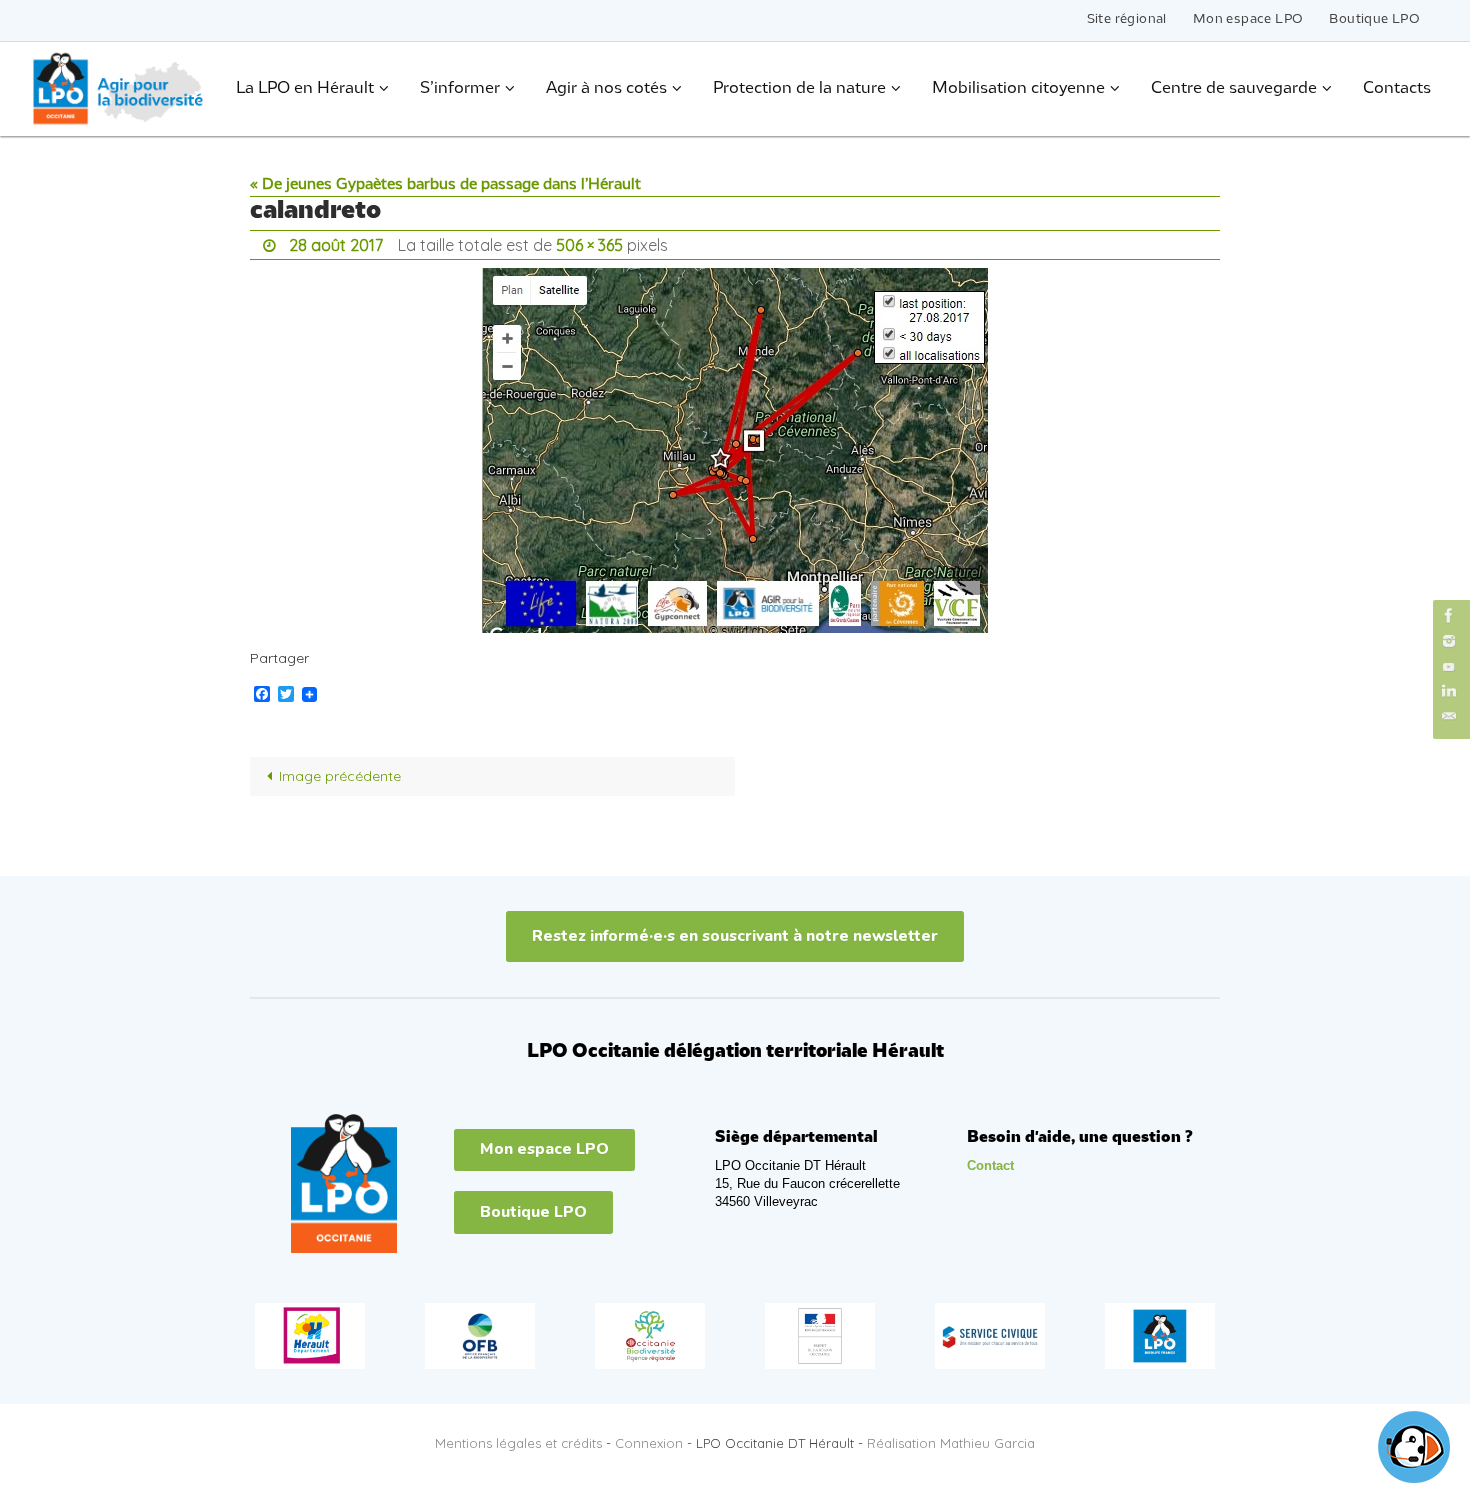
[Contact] (1449, 716)
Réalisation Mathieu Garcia (951, 1443)
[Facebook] (1449, 615)
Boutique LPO (1374, 19)
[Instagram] (1449, 640)
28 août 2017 (336, 245)
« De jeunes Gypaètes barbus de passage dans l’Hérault (445, 185)
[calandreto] (735, 450)
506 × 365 (589, 245)
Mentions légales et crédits (518, 1443)
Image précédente (340, 776)
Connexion (649, 1443)
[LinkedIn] (1449, 691)
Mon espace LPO (1248, 19)
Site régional (1127, 19)
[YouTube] (1449, 666)
